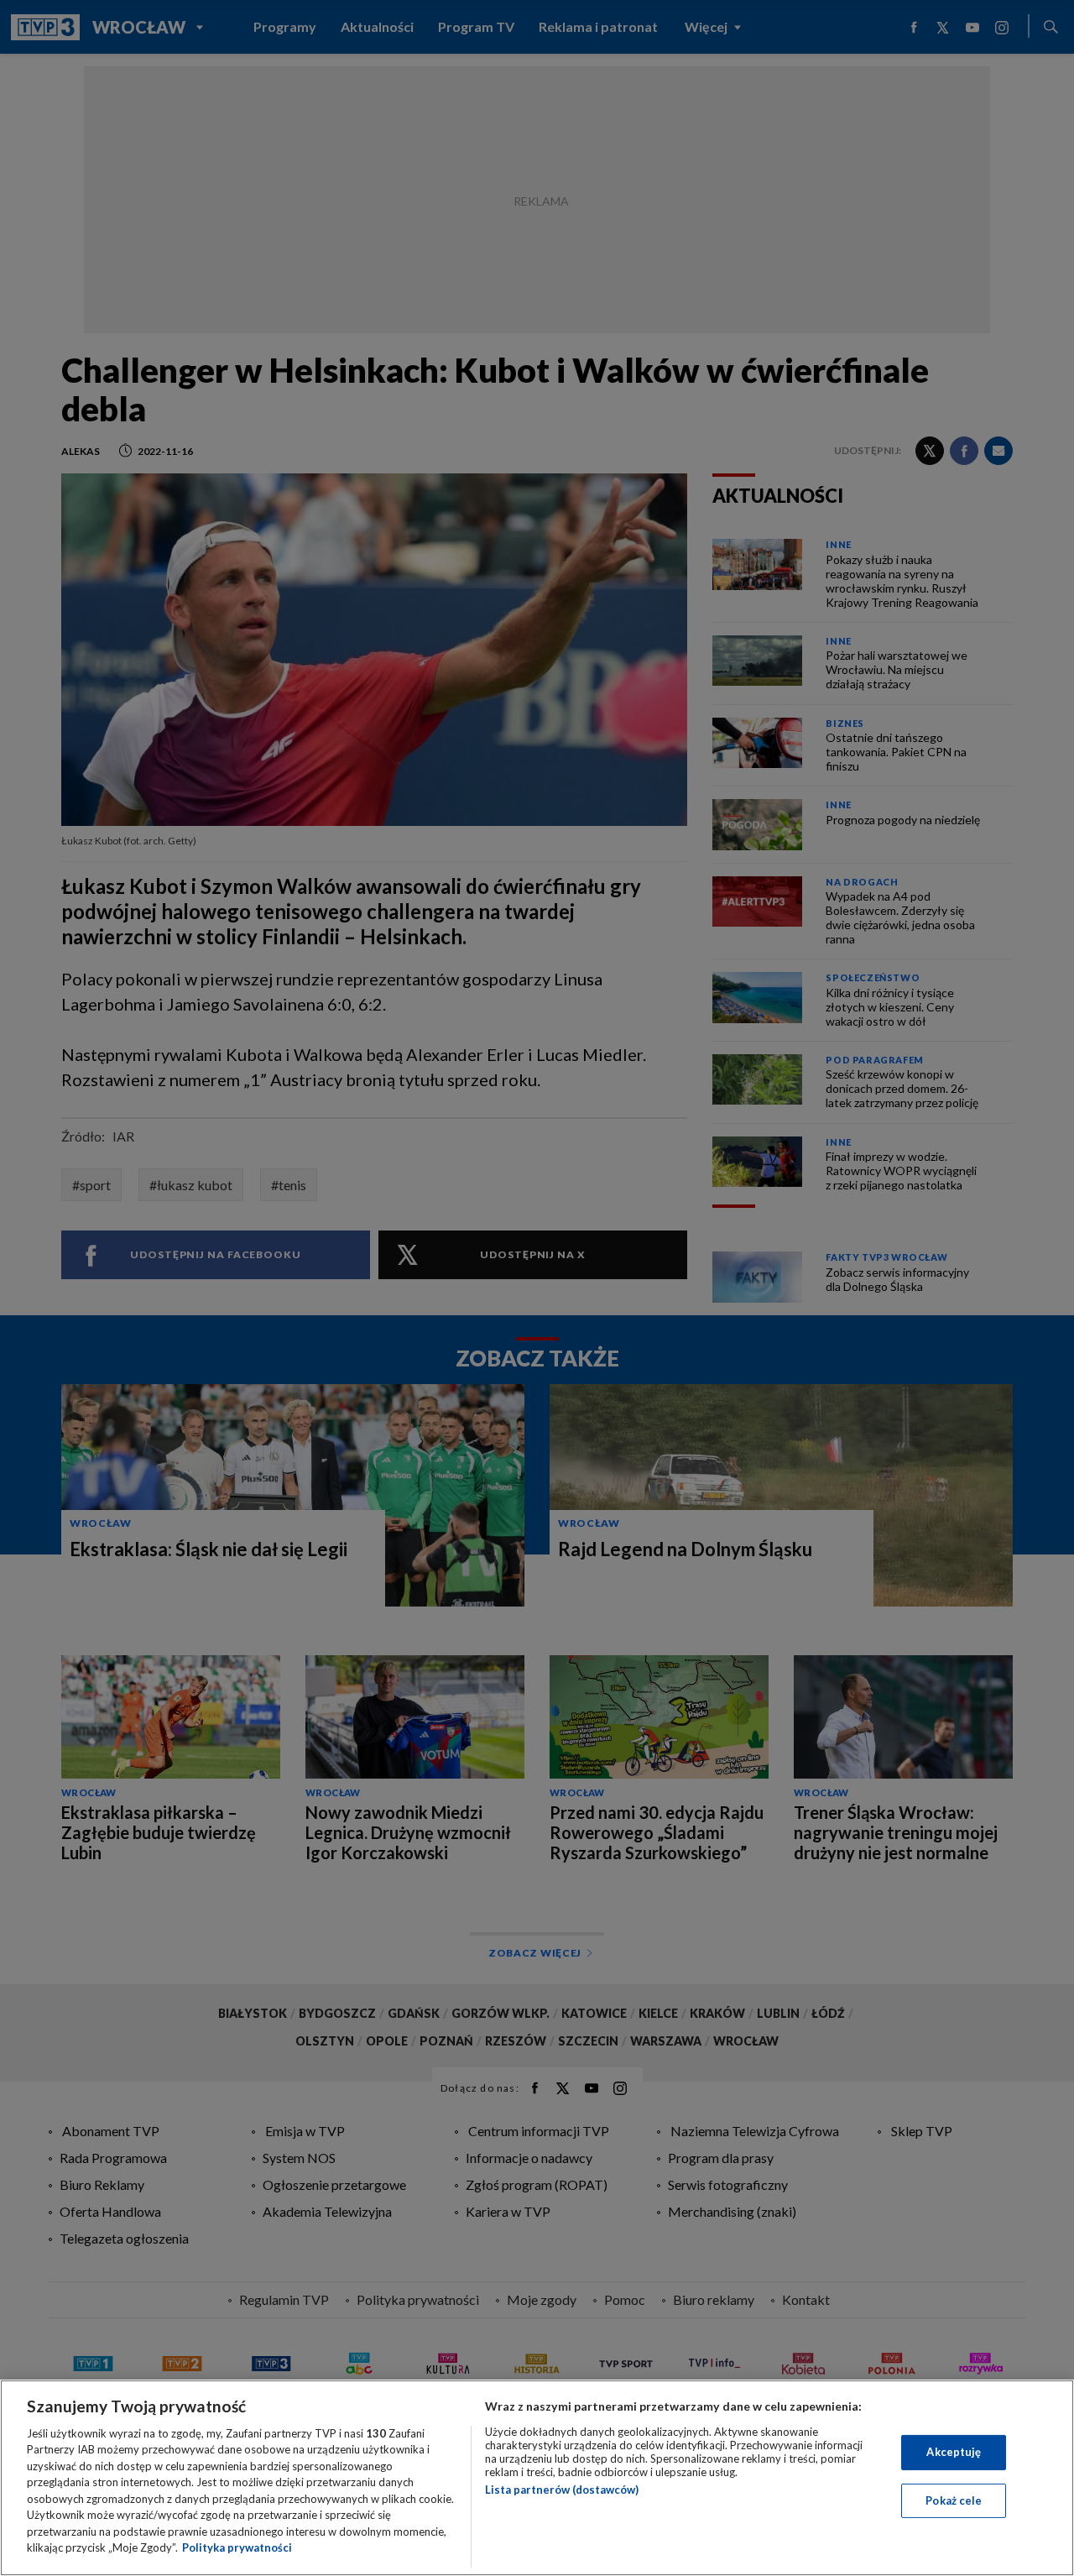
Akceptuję (954, 2452)
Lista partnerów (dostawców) (562, 2490)
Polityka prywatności (237, 2547)
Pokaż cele (954, 2500)
